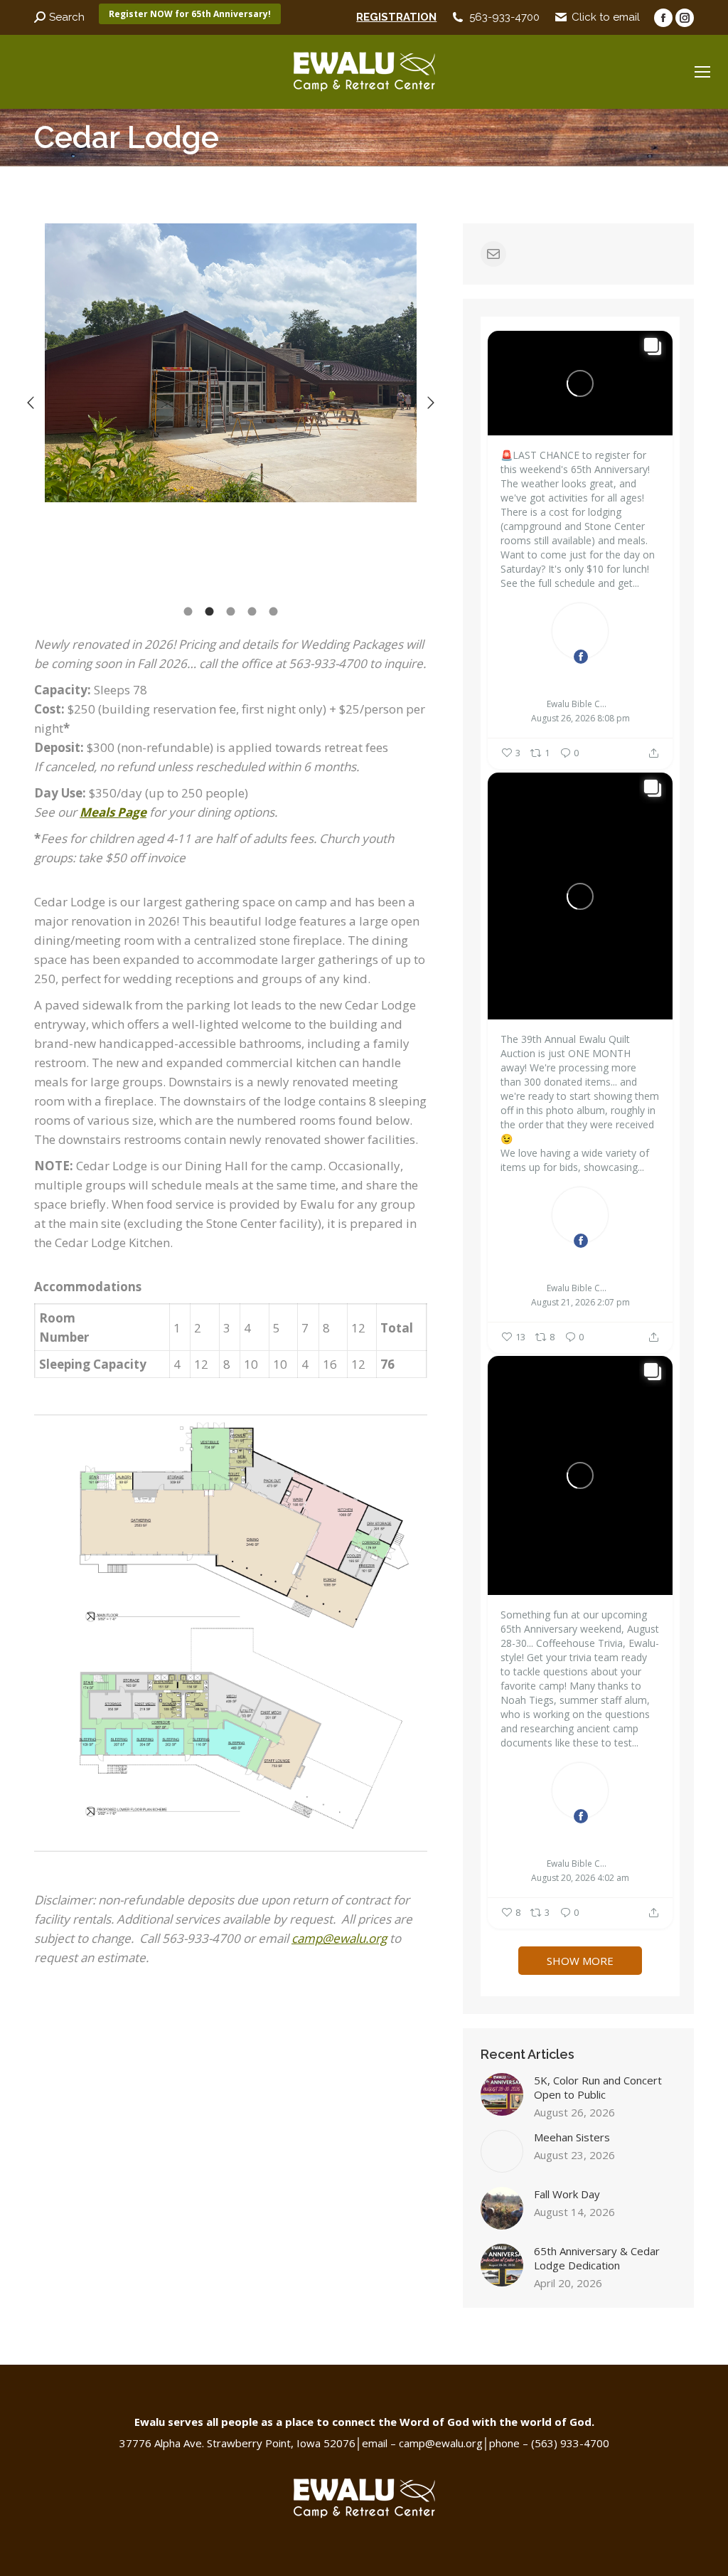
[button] (31, 403)
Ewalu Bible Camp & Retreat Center (580, 680)
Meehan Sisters (572, 2137)
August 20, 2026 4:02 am (580, 1878)
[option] (231, 363)
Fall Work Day (567, 2194)
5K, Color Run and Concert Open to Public (598, 2087)
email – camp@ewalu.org (422, 2443)
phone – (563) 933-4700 (549, 2443)
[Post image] (502, 2094)
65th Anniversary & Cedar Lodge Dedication (597, 2258)
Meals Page (113, 812)
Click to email (606, 17)
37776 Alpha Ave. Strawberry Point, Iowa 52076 (237, 2443)
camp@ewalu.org (339, 1938)
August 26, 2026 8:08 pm (580, 719)
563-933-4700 (504, 17)
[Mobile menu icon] (702, 72)
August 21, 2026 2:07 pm (580, 1303)
